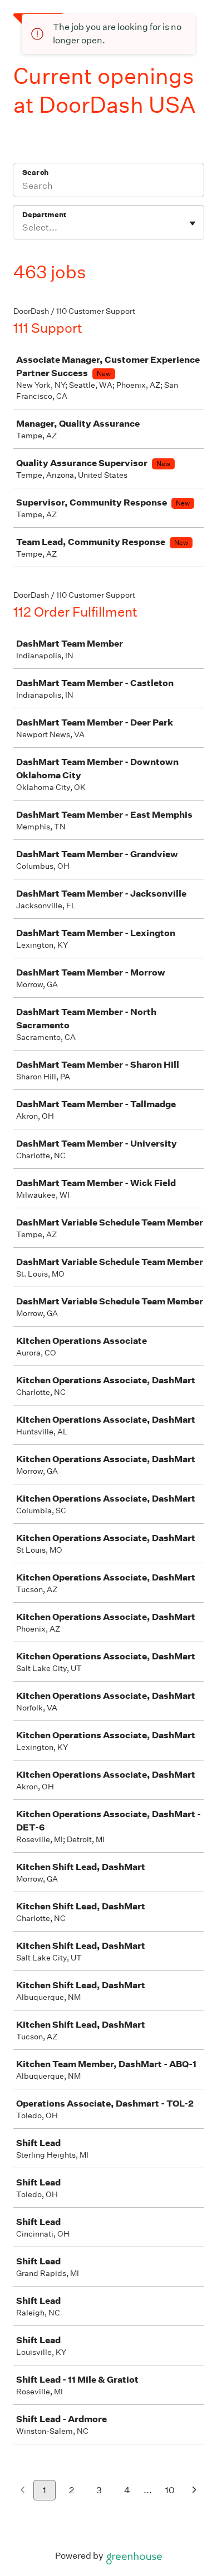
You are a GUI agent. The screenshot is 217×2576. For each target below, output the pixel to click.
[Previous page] (23, 2491)
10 (170, 2490)
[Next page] (194, 2491)
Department (44, 215)
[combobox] (23, 228)
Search (35, 172)
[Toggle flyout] (193, 223)
